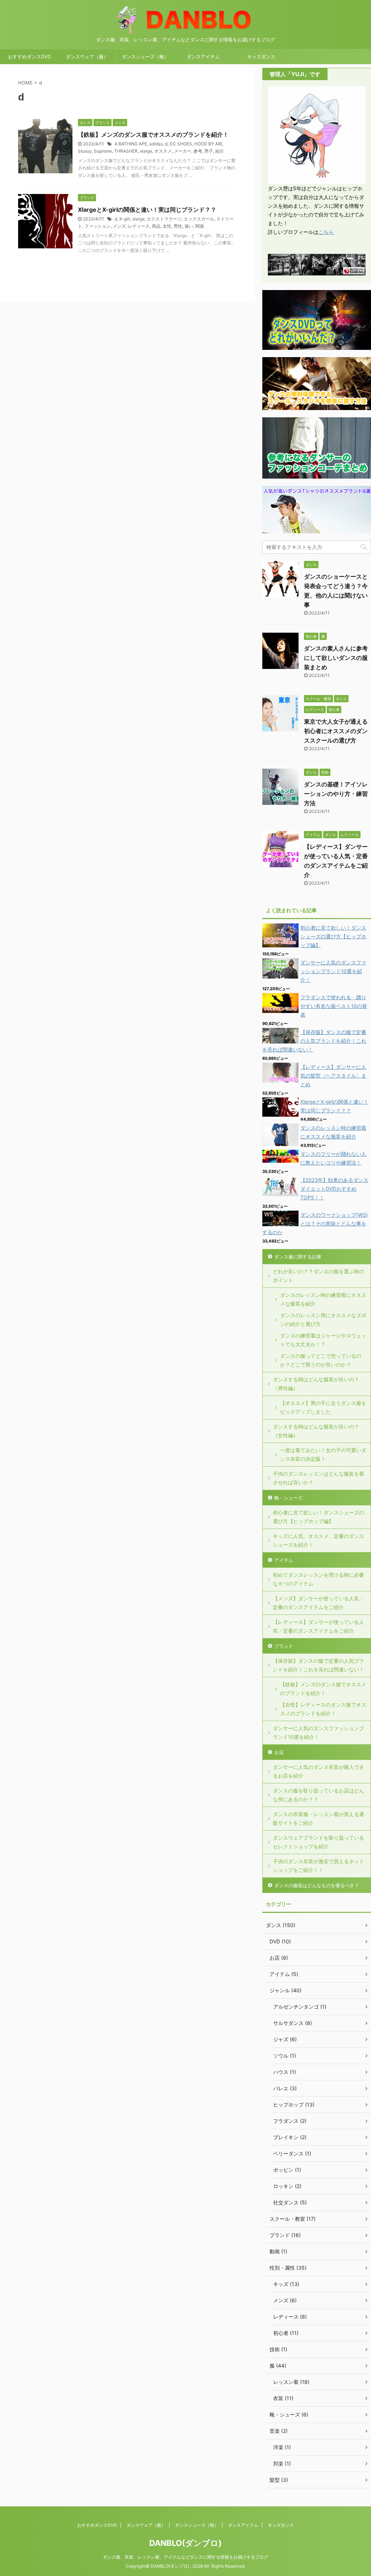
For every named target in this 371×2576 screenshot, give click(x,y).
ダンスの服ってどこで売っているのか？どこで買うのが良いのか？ (321, 1360)
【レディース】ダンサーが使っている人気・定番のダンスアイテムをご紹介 (318, 1626)
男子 (209, 151)
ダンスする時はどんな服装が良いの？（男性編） (316, 1384)
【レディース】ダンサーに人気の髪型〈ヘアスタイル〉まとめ (333, 1076)
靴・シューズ (288, 1498)
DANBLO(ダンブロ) (185, 2543)
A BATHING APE (131, 144)
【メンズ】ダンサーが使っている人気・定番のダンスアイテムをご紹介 (318, 1603)
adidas (156, 144)
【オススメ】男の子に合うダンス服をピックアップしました (323, 1407)
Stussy (85, 151)
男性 (178, 226)
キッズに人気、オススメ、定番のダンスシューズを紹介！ (318, 1540)
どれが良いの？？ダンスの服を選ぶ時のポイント (318, 1276)
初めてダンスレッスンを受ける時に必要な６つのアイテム (318, 1579)
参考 (198, 151)
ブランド (284, 1646)
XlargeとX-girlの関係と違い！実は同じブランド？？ (147, 210)
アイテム (284, 1560)
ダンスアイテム (203, 57)
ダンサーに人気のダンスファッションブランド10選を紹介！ (333, 971)
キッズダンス (261, 57)
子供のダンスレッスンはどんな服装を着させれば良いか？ (318, 1478)
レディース (139, 226)
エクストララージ (164, 219)
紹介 (220, 151)
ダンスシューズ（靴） (145, 57)
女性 (167, 226)
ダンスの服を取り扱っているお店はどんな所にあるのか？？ (318, 1795)
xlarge (146, 151)
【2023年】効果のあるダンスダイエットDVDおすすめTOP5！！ (334, 1189)
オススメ (163, 151)
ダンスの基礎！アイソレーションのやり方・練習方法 (336, 794)
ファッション (97, 226)
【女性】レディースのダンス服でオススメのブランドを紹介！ (323, 1709)
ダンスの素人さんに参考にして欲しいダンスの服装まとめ (336, 658)
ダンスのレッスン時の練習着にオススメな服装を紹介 (323, 1299)
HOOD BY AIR (208, 144)
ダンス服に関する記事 (298, 1257)
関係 (200, 226)
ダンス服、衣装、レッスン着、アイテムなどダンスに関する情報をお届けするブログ (185, 2557)
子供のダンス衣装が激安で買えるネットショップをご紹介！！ (318, 1866)
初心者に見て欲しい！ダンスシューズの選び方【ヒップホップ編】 (333, 936)
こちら (326, 232)
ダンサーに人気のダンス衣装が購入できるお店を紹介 (318, 1771)
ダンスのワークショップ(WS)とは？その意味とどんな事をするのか (315, 1223)
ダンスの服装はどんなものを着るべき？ (317, 1885)
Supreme (103, 151)
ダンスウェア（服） (87, 57)
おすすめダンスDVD (29, 57)
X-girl (125, 219)
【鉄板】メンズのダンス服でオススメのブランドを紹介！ (153, 135)
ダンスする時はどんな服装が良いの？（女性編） (316, 1431)
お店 (279, 1752)
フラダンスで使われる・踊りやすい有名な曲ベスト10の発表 (334, 1006)
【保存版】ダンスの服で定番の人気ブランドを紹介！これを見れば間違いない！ (314, 1041)
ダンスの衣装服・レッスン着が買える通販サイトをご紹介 (318, 1818)
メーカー (183, 151)
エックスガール (199, 219)
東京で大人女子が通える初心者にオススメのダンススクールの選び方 (336, 731)
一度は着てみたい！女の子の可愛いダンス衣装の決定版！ (323, 1454)
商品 (156, 226)
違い (189, 226)
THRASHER (126, 151)
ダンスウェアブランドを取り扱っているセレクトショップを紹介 (318, 1842)
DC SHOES (181, 144)
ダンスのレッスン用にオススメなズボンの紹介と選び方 (323, 1320)
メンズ (119, 226)
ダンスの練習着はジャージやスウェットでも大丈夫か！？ (323, 1340)
